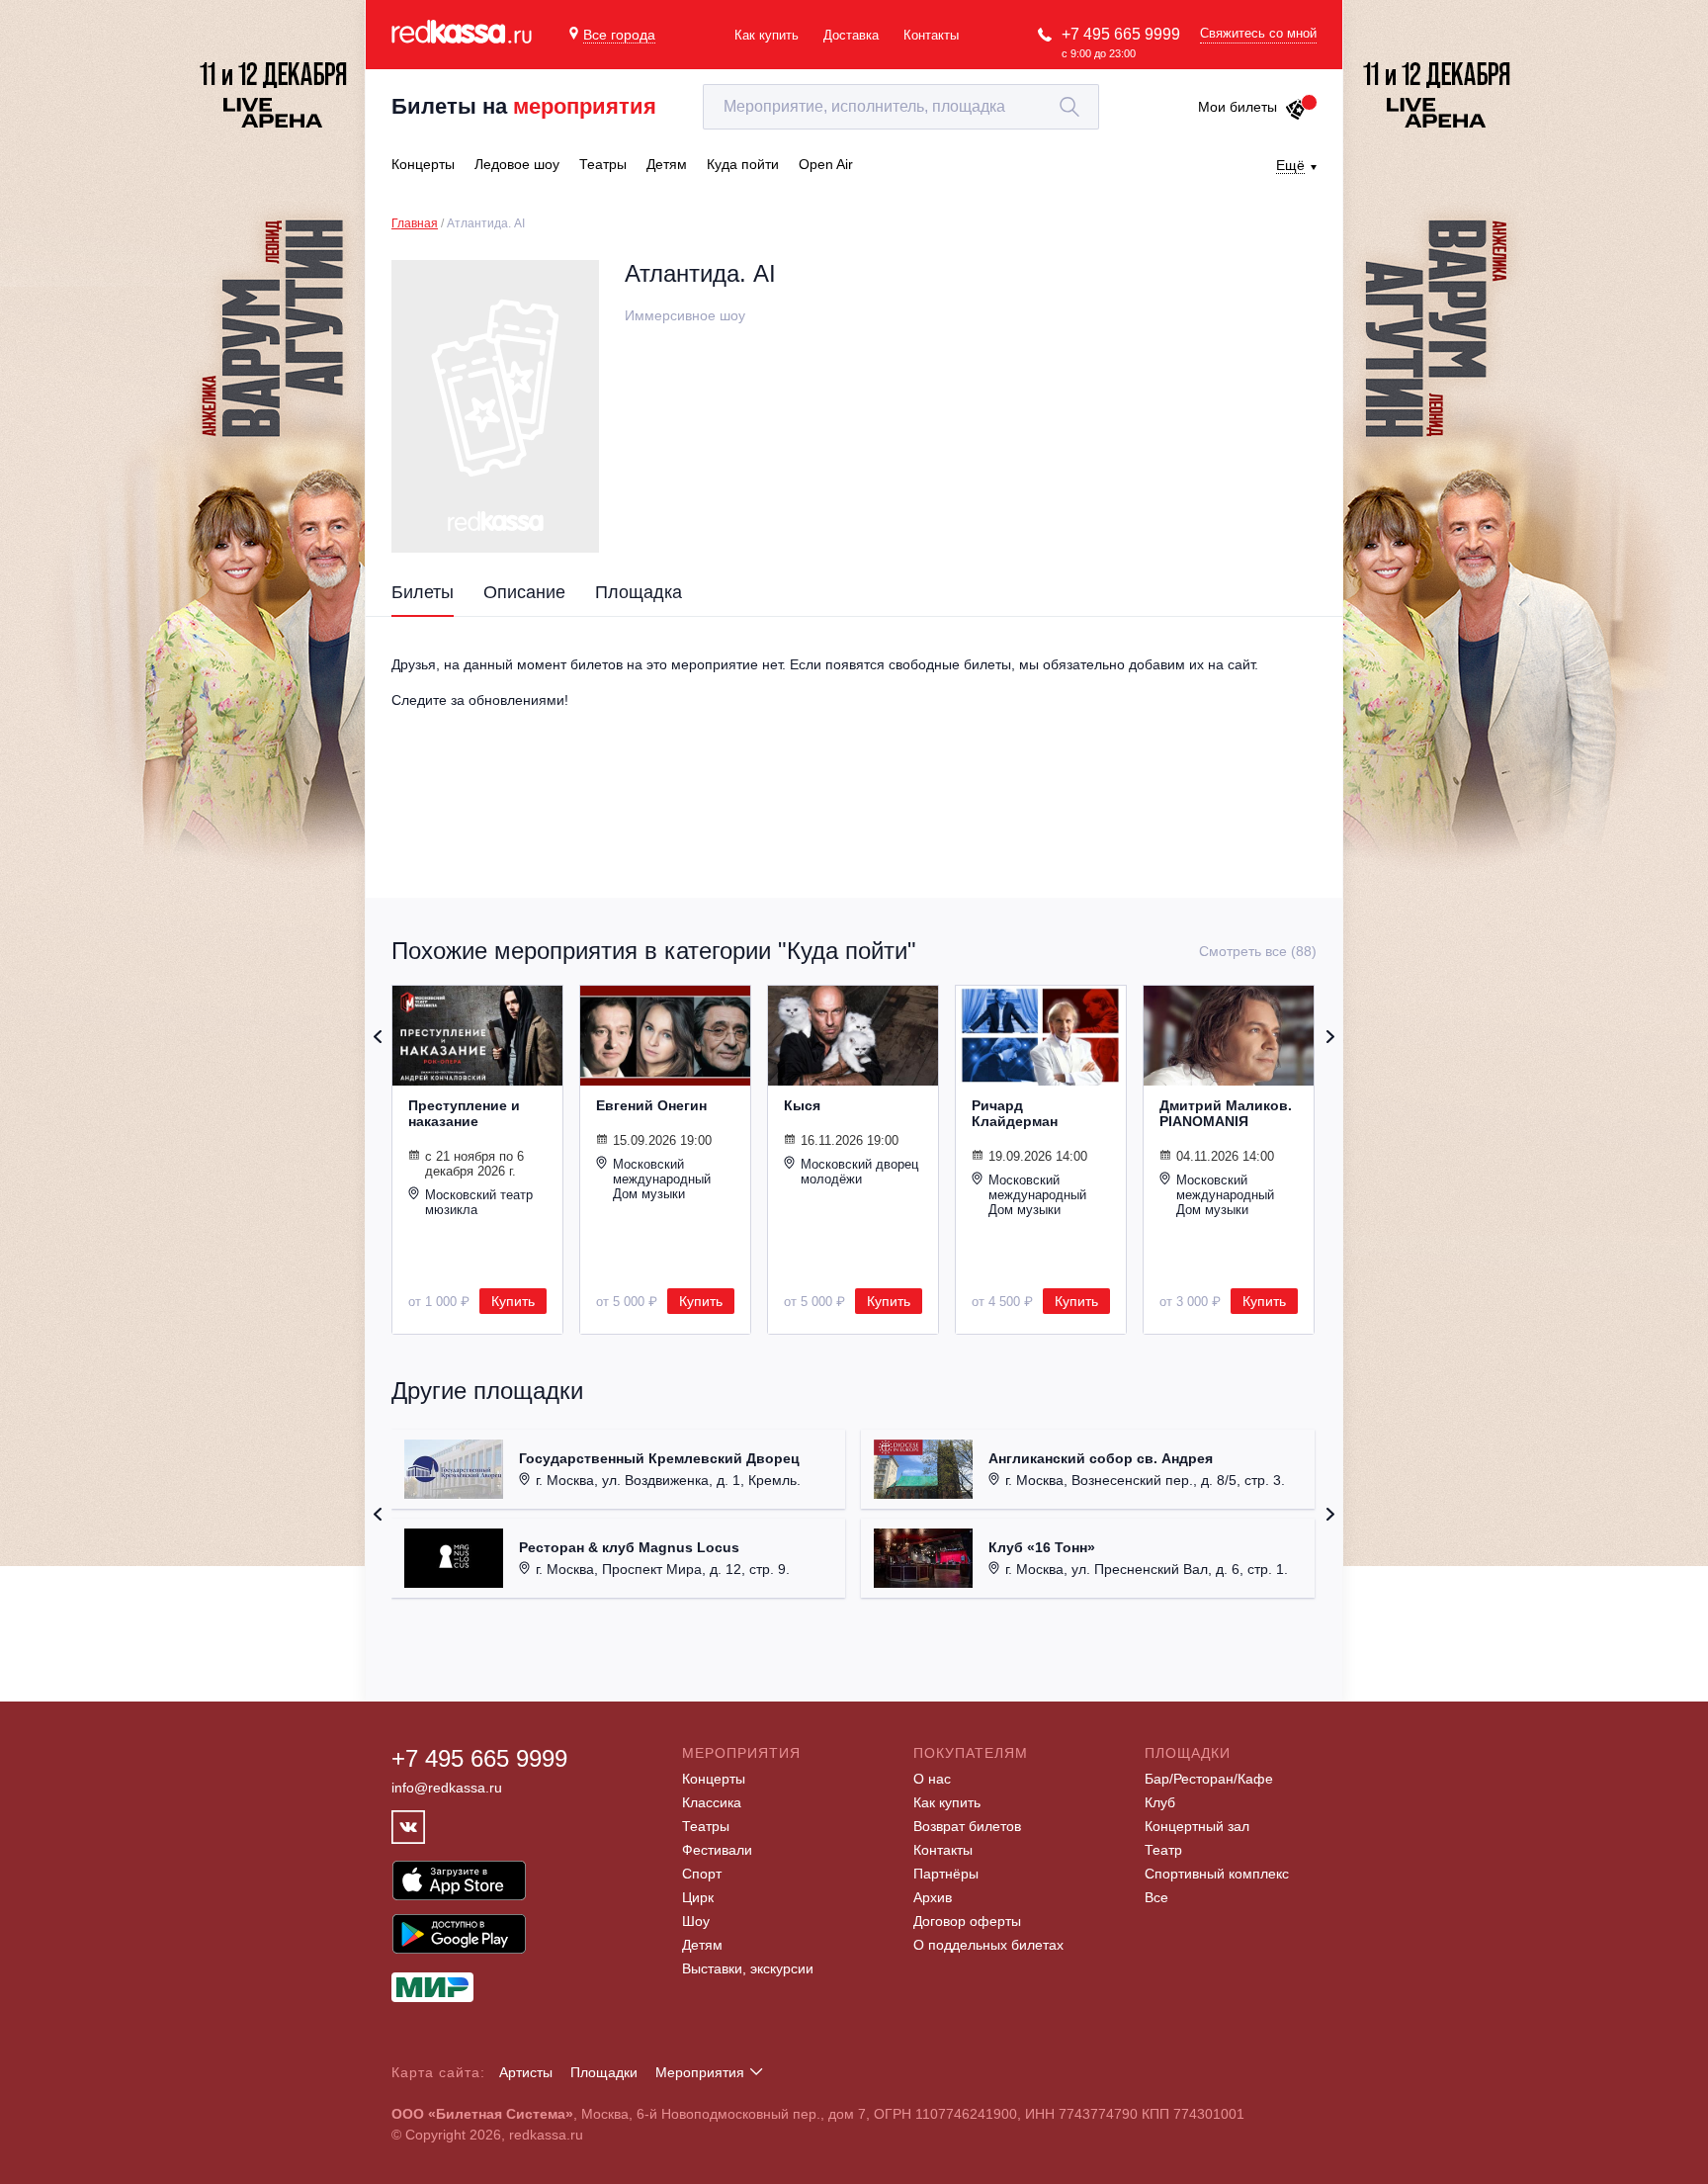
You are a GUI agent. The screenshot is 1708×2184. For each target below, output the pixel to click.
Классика (712, 1802)
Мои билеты (1238, 107)
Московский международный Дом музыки (662, 1179)
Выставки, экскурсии (748, 1968)
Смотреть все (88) (1258, 951)
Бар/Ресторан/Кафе (1209, 1779)
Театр (1163, 1850)
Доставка (851, 35)
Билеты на (524, 106)
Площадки (604, 2072)
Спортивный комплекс (1217, 1874)
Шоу (696, 1921)
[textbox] (901, 107)
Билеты (423, 592)
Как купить (767, 35)
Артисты (526, 2072)
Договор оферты (967, 1921)
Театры (706, 1826)
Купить (513, 1301)
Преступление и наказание (464, 1113)
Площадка (639, 592)
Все (1156, 1897)
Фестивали (717, 1850)
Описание (524, 592)
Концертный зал (1197, 1826)
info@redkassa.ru (447, 1788)
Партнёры (946, 1874)
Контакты (931, 35)
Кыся (802, 1105)
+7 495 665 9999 (1121, 34)
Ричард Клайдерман (1015, 1113)
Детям (702, 1945)
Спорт (702, 1874)
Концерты (714, 1779)
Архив (933, 1897)
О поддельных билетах (988, 1945)
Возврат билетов (967, 1826)
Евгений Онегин (651, 1105)
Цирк (698, 1897)
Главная (415, 223)
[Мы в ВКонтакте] (408, 1827)
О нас (932, 1779)
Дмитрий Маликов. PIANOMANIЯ (1226, 1113)
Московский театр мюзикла (479, 1202)
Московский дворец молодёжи (859, 1172)
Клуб (1160, 1802)
